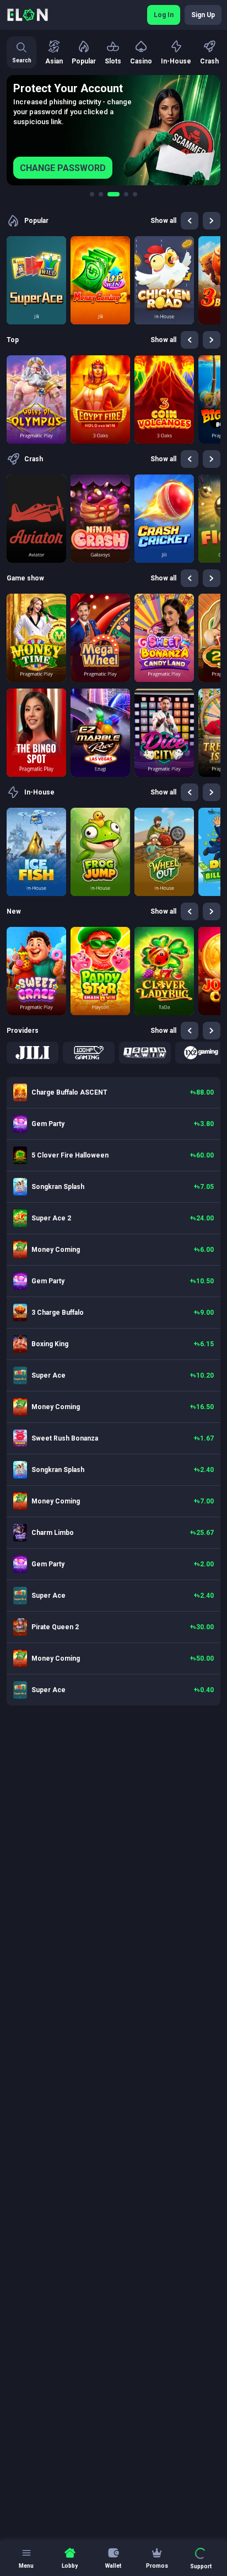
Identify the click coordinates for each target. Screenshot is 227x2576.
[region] (113, 130)
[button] (33, 1053)
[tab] (92, 194)
